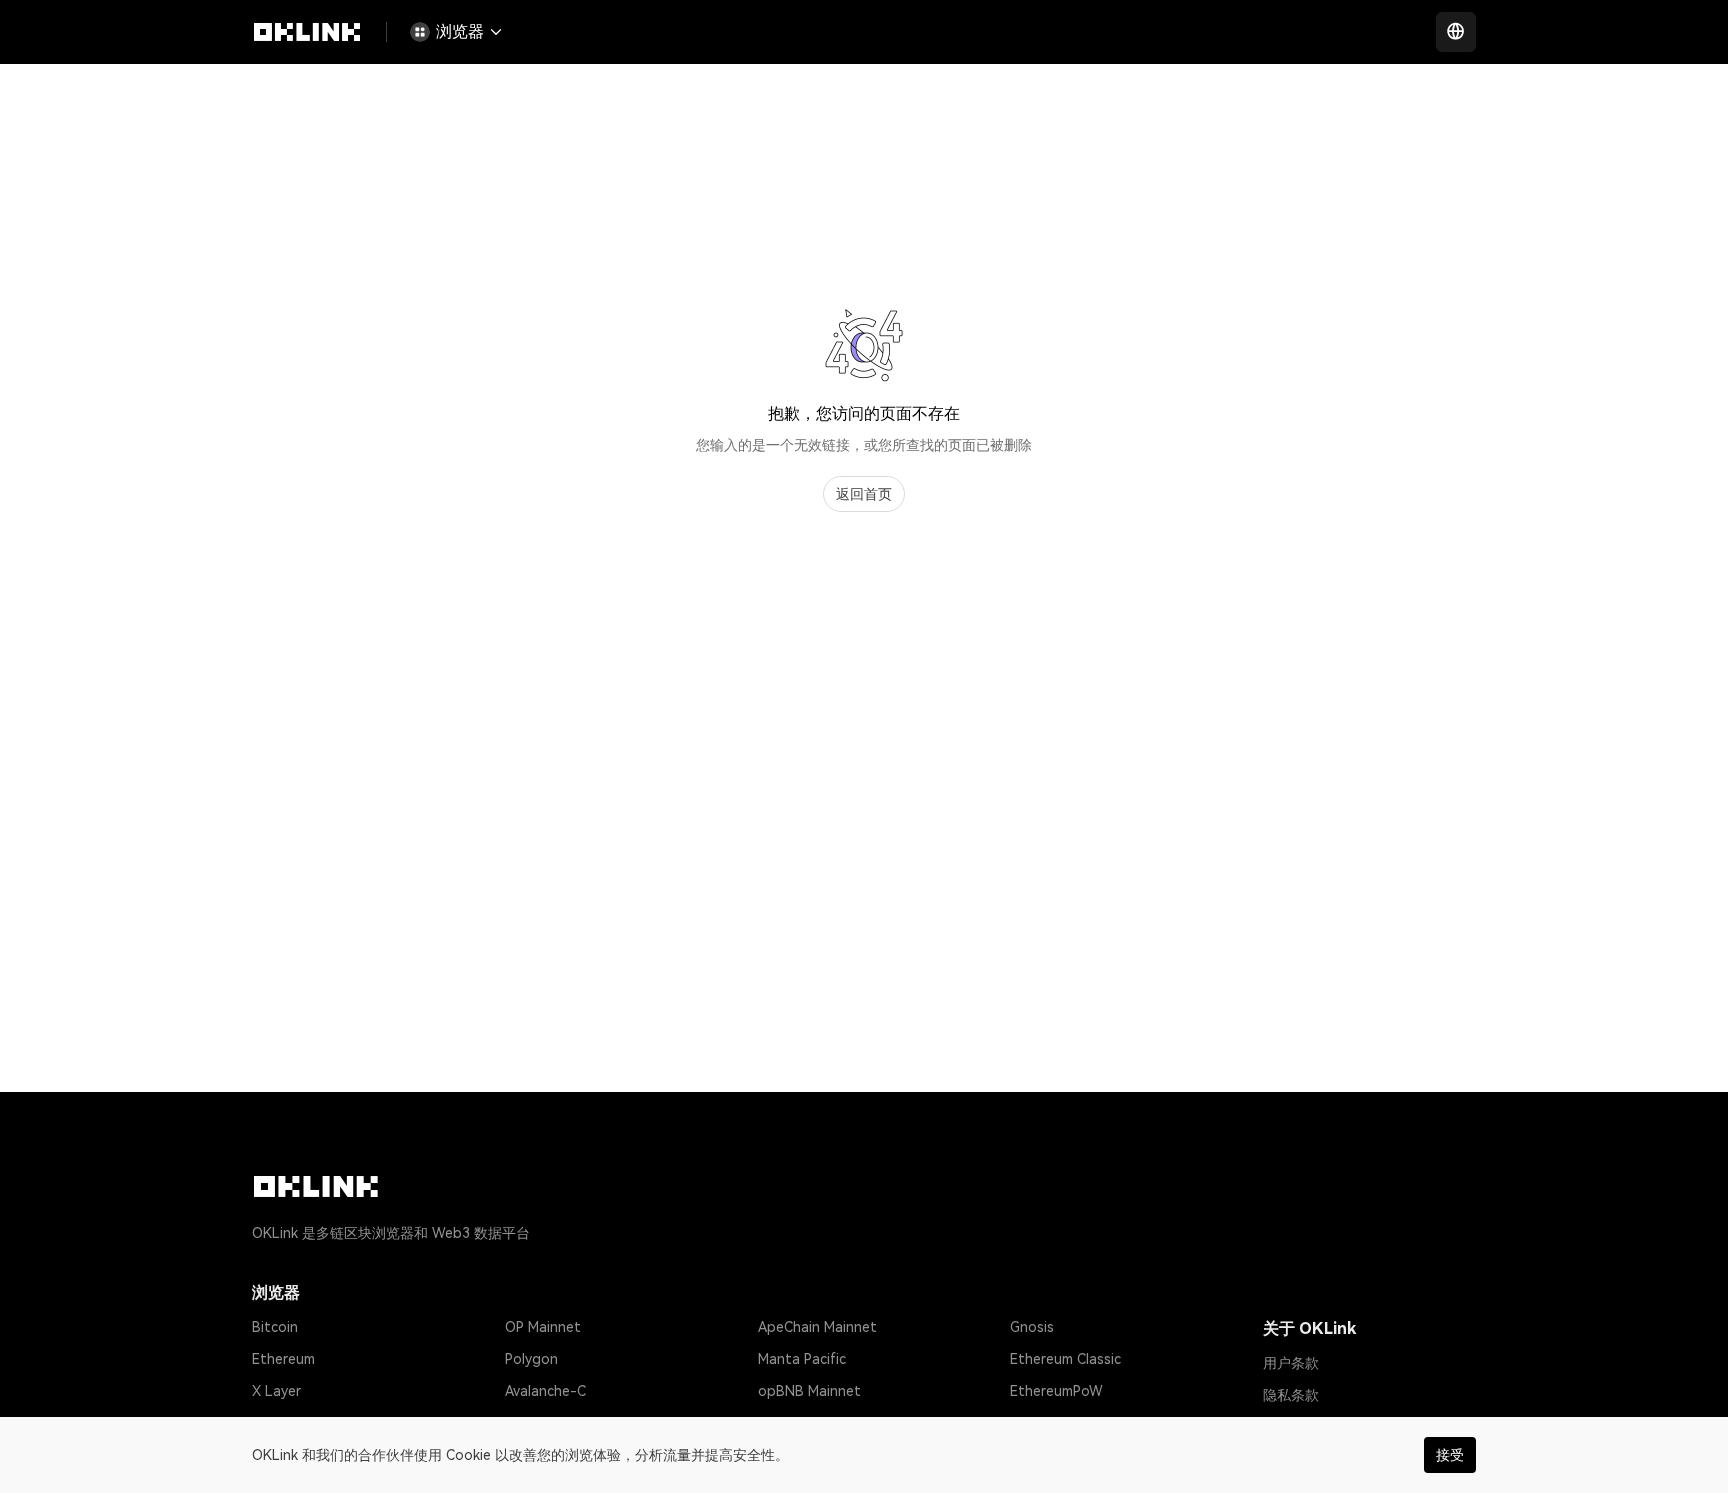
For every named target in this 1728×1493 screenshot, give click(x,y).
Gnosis (1032, 1327)
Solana (274, 1423)
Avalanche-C (545, 1391)
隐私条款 (1291, 1395)
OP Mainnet (543, 1327)
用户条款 (1291, 1363)
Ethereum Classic (1065, 1359)
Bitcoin (275, 1327)
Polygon (531, 1359)
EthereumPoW (1056, 1391)
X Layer (276, 1391)
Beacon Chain (1054, 1423)
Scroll (776, 1423)
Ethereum (283, 1359)
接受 (1450, 1455)
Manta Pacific (802, 1359)
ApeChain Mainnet (817, 1327)
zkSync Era (540, 1423)
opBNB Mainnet (809, 1391)
